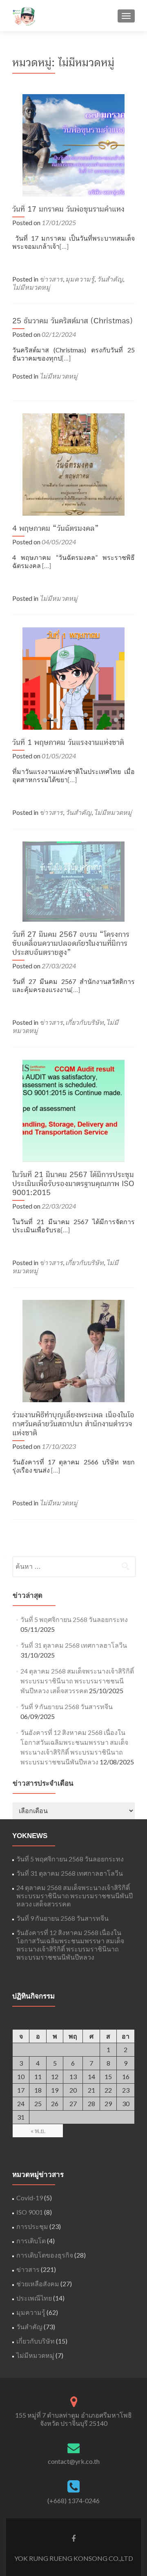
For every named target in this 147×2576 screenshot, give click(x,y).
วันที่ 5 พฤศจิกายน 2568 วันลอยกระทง (74, 1619)
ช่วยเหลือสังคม (38, 2284)
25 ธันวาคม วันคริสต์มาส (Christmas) (72, 321)
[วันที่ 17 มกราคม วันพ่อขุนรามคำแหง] (73, 144)
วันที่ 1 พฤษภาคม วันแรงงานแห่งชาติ (68, 742)
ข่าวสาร (51, 279)
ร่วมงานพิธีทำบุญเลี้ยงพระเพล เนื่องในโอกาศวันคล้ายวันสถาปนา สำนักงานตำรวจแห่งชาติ (73, 1424)
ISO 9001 (30, 2212)
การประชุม (32, 2226)
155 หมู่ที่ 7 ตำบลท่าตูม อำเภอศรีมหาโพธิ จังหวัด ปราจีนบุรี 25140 (73, 2419)
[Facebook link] (73, 2538)
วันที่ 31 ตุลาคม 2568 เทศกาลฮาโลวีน (74, 1645)
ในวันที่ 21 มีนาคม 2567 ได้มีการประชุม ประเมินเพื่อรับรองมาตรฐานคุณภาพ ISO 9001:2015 (73, 1184)
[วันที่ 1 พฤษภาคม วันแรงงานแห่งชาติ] (73, 678)
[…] (64, 246)
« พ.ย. (38, 2131)
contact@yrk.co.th (74, 2461)
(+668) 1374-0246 (73, 2500)
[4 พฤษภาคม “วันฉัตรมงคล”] (73, 464)
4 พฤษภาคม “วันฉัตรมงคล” (56, 528)
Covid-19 (30, 2198)
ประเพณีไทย (34, 2298)
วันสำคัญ (110, 279)
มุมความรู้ (80, 279)
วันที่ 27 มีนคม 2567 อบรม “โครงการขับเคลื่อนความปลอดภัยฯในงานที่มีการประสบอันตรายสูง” (71, 943)
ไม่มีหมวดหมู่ (31, 287)
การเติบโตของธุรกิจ (45, 2255)
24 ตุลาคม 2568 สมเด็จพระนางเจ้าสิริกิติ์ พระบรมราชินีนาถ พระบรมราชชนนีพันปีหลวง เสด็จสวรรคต (77, 1681)
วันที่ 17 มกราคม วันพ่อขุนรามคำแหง (68, 209)
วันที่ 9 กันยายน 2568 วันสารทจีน (67, 1706)
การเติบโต (31, 2241)
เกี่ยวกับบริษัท (85, 1022)
